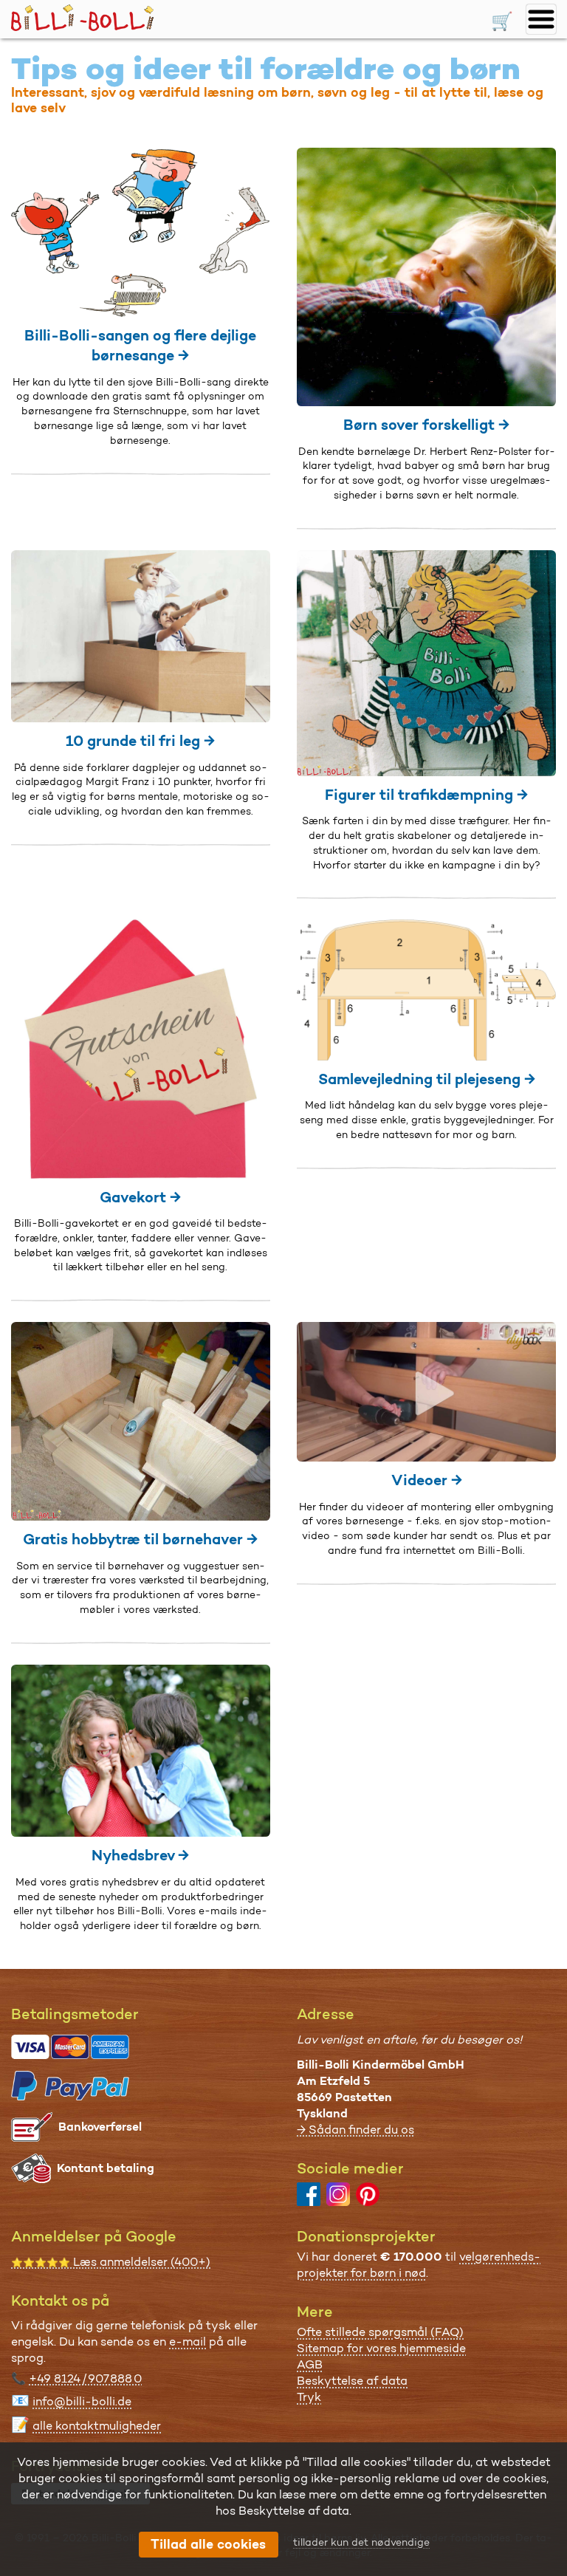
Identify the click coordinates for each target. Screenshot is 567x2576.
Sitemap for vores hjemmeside (381, 2348)
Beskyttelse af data (352, 2381)
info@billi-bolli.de (82, 2401)
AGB (310, 2364)
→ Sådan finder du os (355, 2130)
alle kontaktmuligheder (97, 2426)
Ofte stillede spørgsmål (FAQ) (380, 2332)
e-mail (188, 2342)
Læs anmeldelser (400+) (111, 2262)
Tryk (309, 2397)
